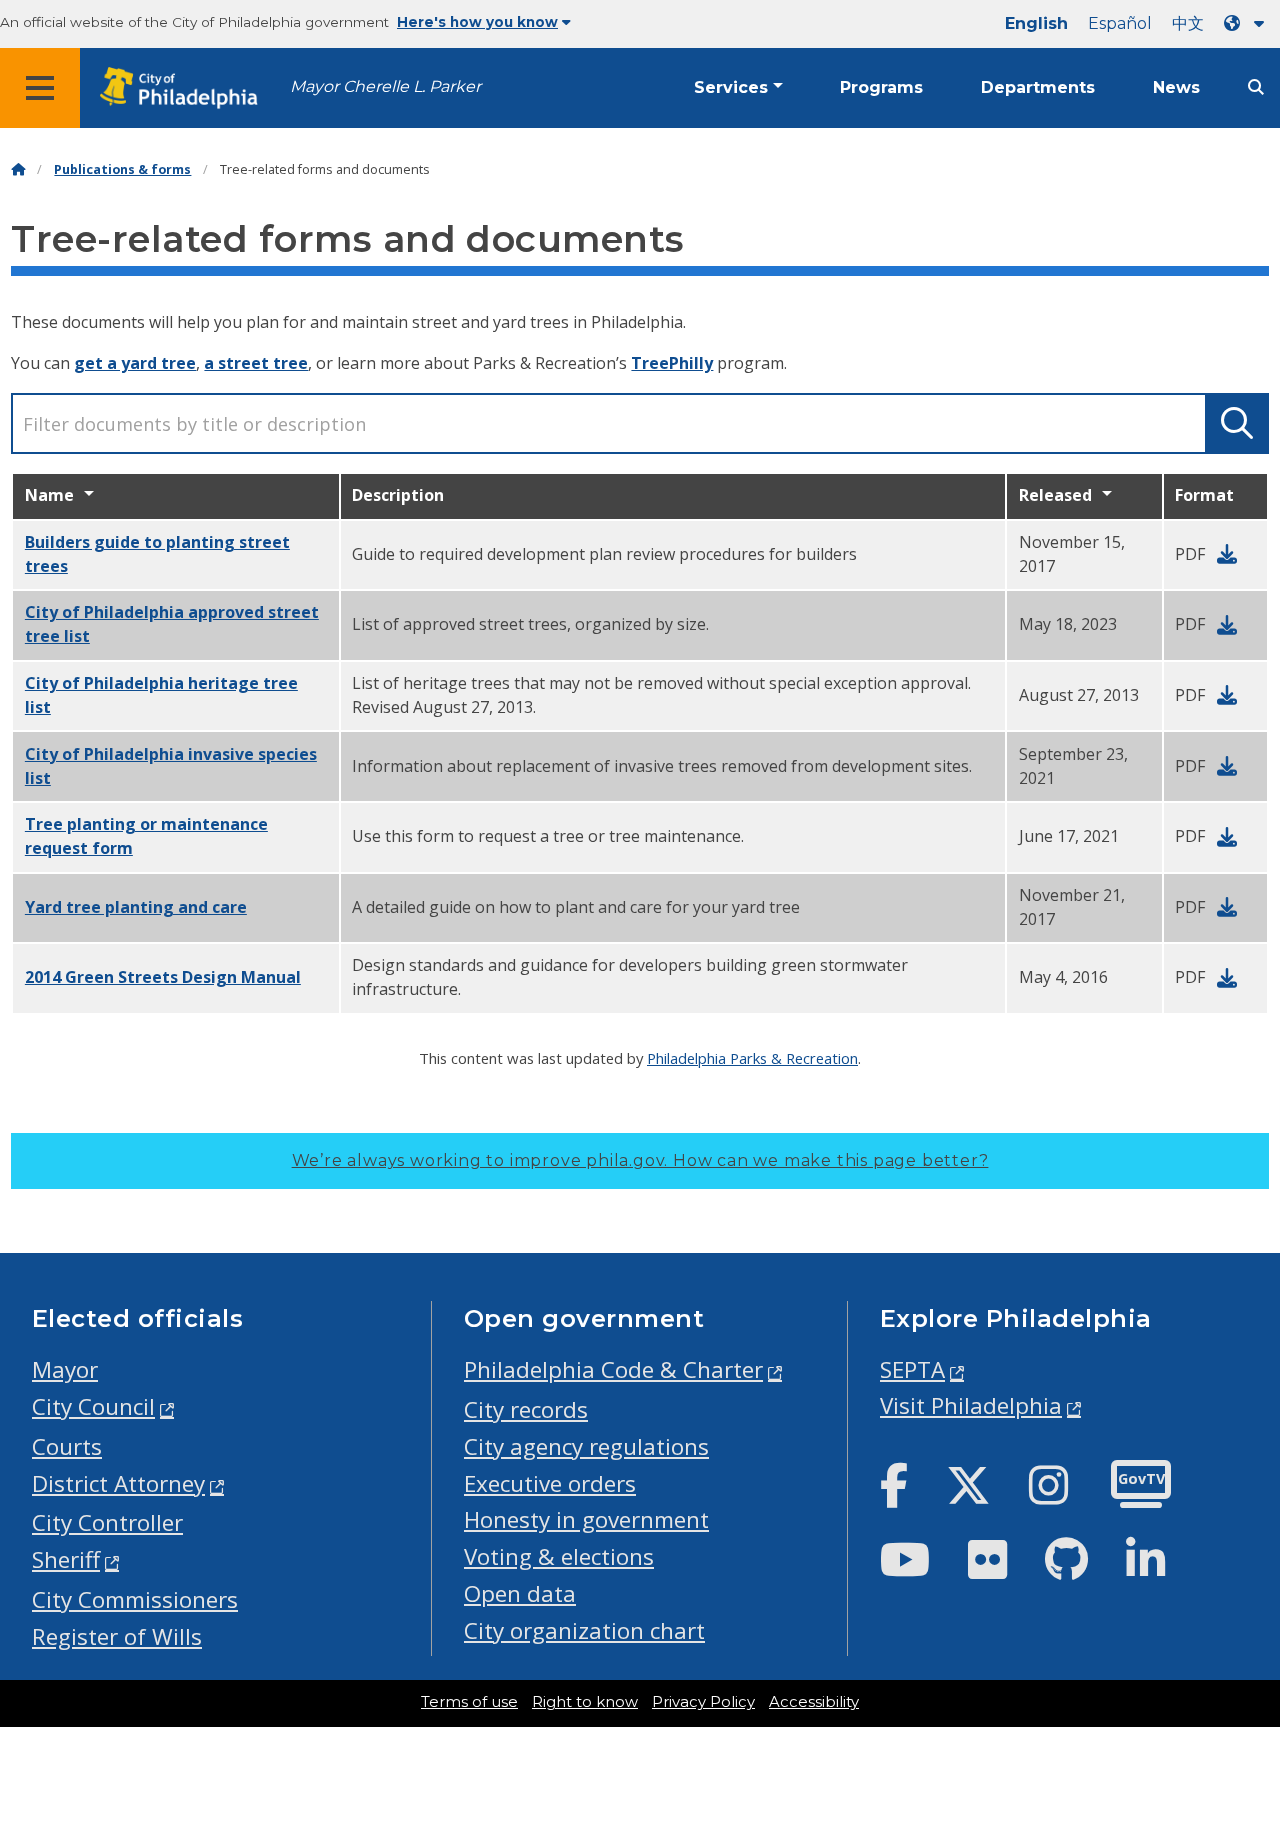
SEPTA (912, 1369)
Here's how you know (477, 22)
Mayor (65, 1369)
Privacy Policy (703, 1702)
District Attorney (118, 1483)
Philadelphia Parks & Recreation (752, 1058)
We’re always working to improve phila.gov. (640, 1160)
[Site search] (1256, 87)
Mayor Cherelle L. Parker (385, 86)
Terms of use (469, 1702)
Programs (881, 87)
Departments (1038, 87)
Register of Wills (117, 1636)
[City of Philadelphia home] (185, 88)
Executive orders (550, 1483)
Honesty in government (586, 1519)
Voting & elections (559, 1556)
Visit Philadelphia (971, 1405)
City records (526, 1409)
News (1176, 87)
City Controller (107, 1522)
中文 (1188, 23)
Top (1237, 1726)
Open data (520, 1593)
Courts (67, 1446)
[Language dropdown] (1248, 23)
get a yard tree (135, 363)
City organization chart (584, 1630)
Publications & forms (122, 169)
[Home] (18, 169)
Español (1120, 23)
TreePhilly (672, 363)
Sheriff (66, 1559)
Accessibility (814, 1702)
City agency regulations (586, 1446)
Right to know (585, 1702)
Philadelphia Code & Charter (613, 1369)
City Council (93, 1406)
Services (731, 87)
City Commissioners (135, 1599)
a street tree (256, 363)
